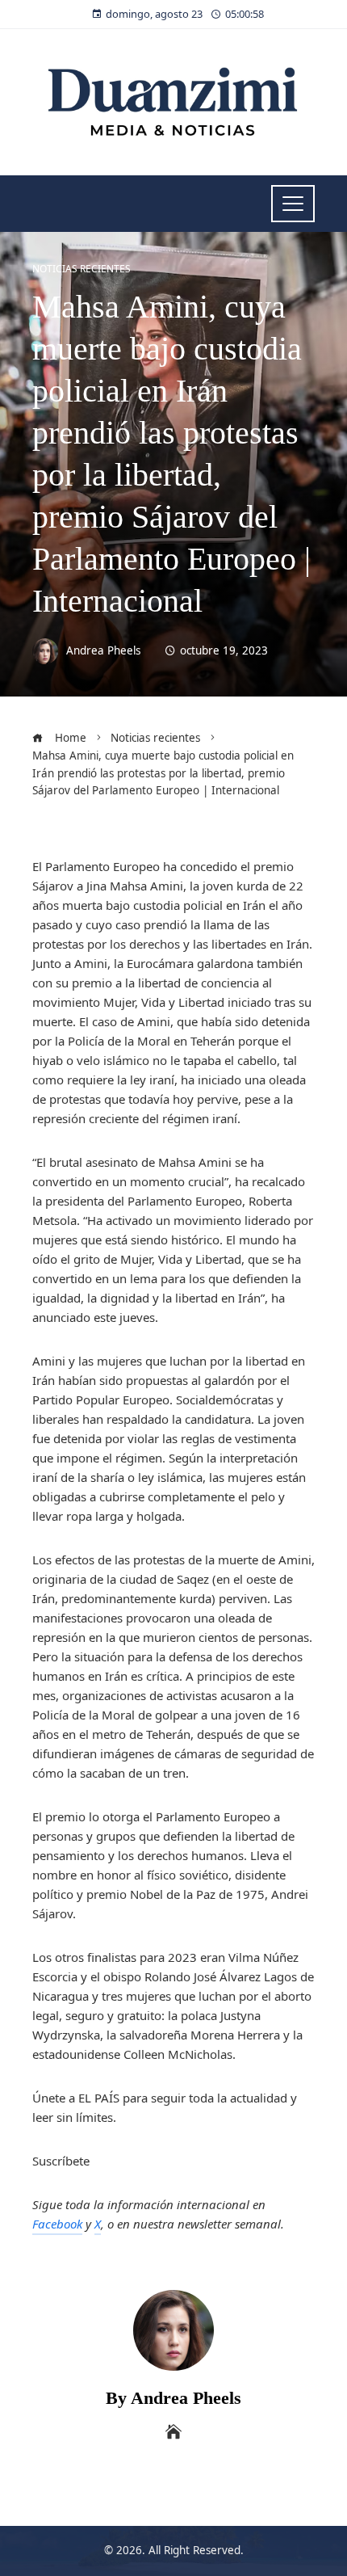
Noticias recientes (82, 269)
